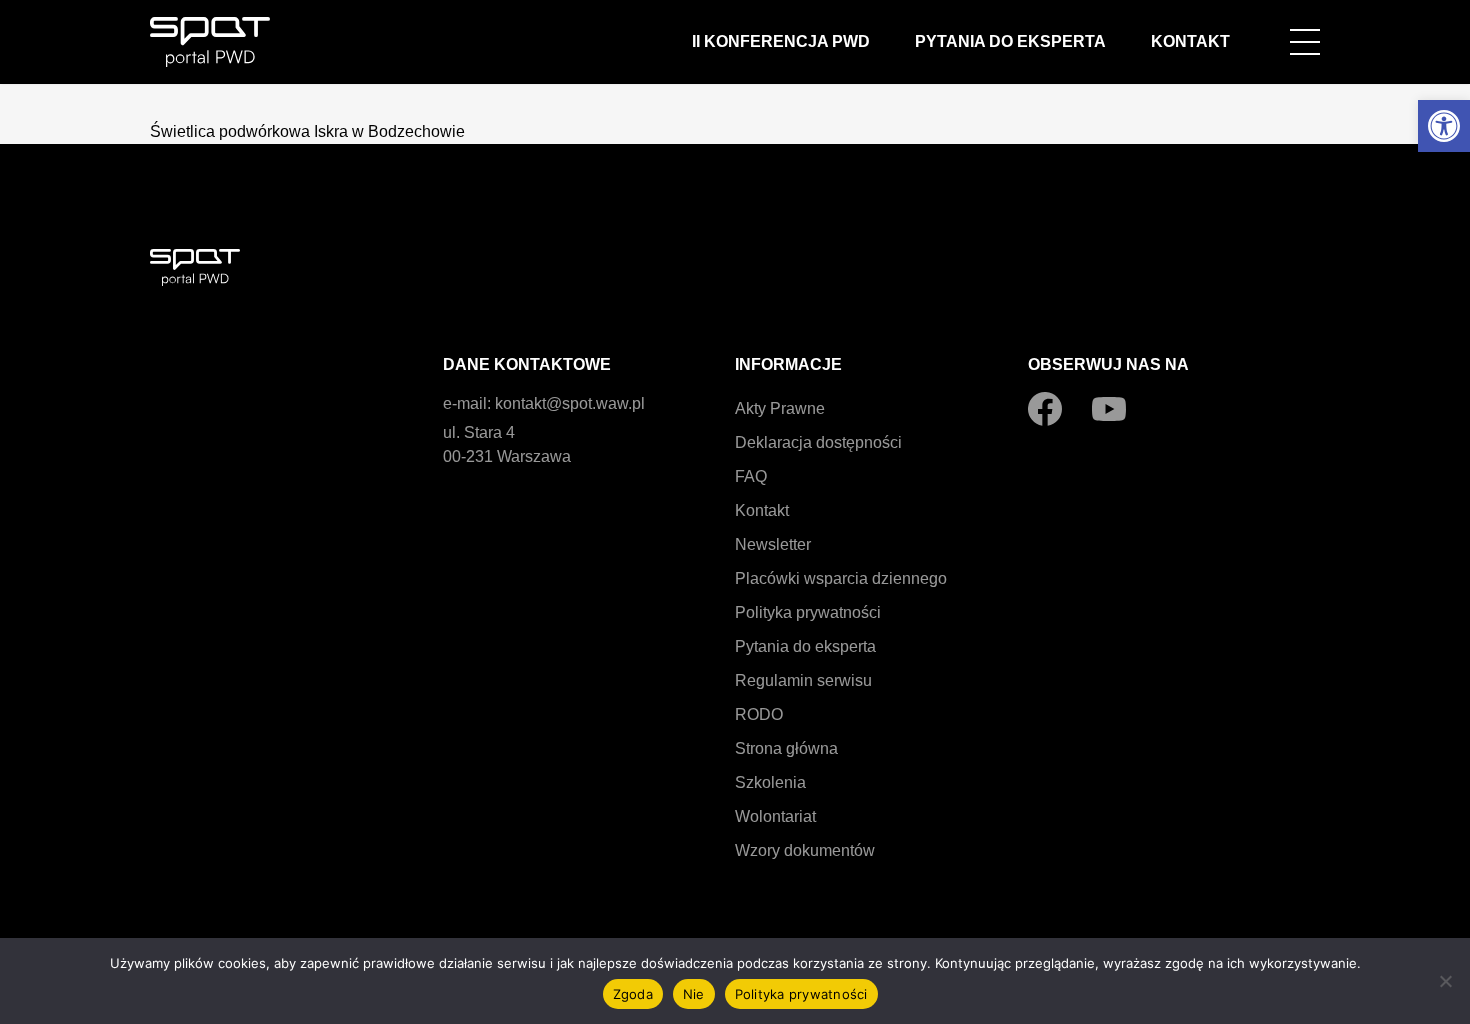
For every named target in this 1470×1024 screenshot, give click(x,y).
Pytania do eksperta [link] (1010, 41)
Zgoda (633, 994)
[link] (1444, 126)
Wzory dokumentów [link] (805, 850)
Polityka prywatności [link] (808, 612)
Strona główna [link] (786, 748)
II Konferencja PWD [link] (781, 41)
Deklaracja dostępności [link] (818, 442)
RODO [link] (759, 714)
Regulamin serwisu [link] (803, 680)
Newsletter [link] (773, 544)
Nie (694, 994)
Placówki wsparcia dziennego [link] (841, 578)
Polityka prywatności (801, 994)
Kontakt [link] (1190, 41)
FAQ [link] (751, 476)
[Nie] (1445, 981)
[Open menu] (1305, 42)
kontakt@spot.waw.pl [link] (570, 403)
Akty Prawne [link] (780, 408)
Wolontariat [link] (775, 816)
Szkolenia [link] (770, 782)
